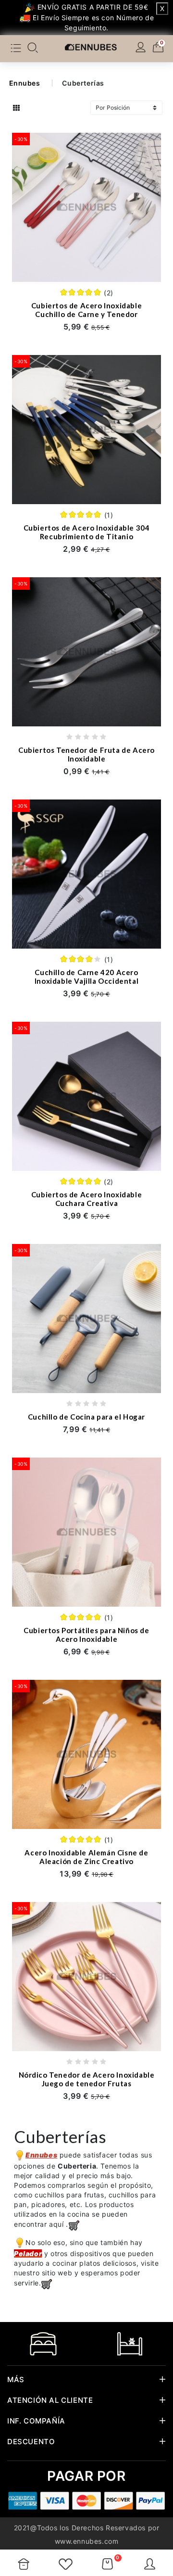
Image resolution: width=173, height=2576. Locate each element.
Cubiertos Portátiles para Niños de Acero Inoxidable (86, 1635)
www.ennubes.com (87, 2541)
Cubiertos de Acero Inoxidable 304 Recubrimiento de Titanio (87, 532)
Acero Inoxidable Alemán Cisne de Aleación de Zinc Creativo (86, 1857)
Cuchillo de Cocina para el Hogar (86, 1417)
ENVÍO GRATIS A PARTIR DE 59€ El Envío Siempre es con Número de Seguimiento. (92, 17)
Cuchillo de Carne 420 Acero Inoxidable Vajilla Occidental (86, 977)
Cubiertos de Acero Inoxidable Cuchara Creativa (86, 1199)
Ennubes (25, 83)
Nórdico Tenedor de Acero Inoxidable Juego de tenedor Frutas (87, 2079)
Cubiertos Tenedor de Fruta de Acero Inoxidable (86, 754)
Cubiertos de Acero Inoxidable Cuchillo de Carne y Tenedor (86, 310)
